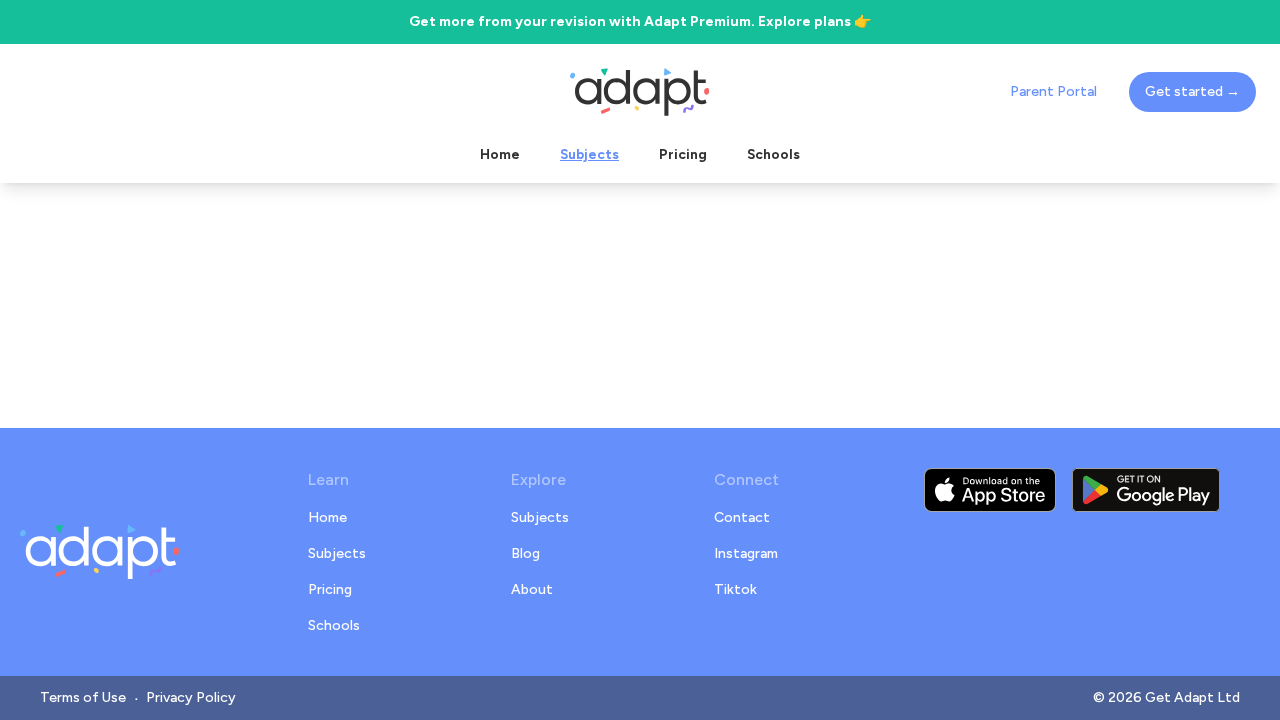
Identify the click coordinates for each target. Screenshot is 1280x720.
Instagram (746, 553)
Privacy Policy (191, 697)
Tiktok (735, 589)
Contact (742, 517)
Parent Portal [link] (1053, 91)
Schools (334, 625)
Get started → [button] (1192, 91)
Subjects (337, 553)
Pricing (330, 589)
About (532, 589)
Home (327, 517)
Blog (525, 553)
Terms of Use (83, 697)
